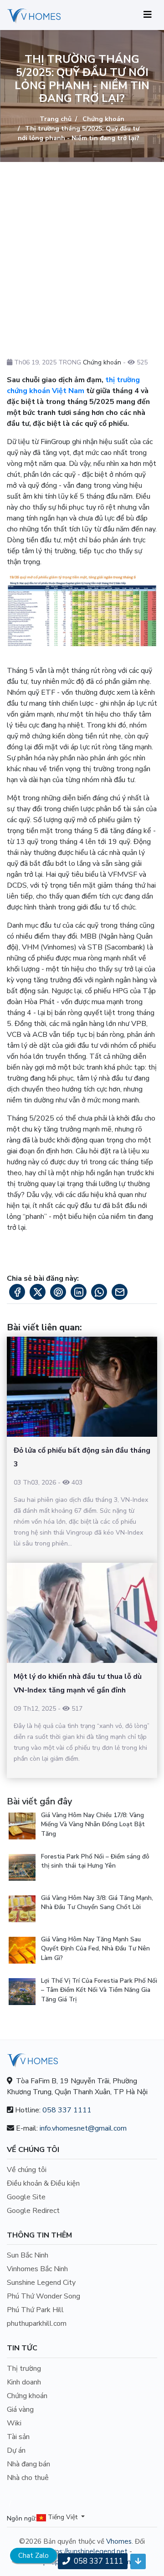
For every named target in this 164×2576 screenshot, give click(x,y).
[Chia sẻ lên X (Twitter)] (38, 1292)
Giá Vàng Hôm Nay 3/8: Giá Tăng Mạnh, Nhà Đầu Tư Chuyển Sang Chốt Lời (97, 1902)
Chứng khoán (102, 119)
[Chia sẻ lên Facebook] (17, 1292)
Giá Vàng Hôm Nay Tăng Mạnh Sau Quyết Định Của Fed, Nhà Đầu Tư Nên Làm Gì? (95, 1949)
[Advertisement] (82, 248)
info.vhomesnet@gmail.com (83, 2128)
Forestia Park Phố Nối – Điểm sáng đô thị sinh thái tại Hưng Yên (95, 1861)
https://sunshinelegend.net (86, 2551)
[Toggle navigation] (148, 15)
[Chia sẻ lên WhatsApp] (99, 1292)
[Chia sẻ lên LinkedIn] (79, 1292)
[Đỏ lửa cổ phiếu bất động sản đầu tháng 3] (82, 1387)
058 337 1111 (67, 2110)
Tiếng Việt (63, 2518)
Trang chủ (56, 119)
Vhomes (119, 2541)
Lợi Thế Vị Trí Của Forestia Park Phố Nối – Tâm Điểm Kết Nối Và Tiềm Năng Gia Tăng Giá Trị (99, 1990)
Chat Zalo (33, 2556)
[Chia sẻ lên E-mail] (120, 1292)
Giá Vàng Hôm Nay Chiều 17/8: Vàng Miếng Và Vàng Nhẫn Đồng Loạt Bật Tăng (93, 1824)
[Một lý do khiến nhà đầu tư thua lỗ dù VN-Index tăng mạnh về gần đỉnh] (82, 1613)
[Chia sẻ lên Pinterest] (58, 1292)
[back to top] (138, 2561)
